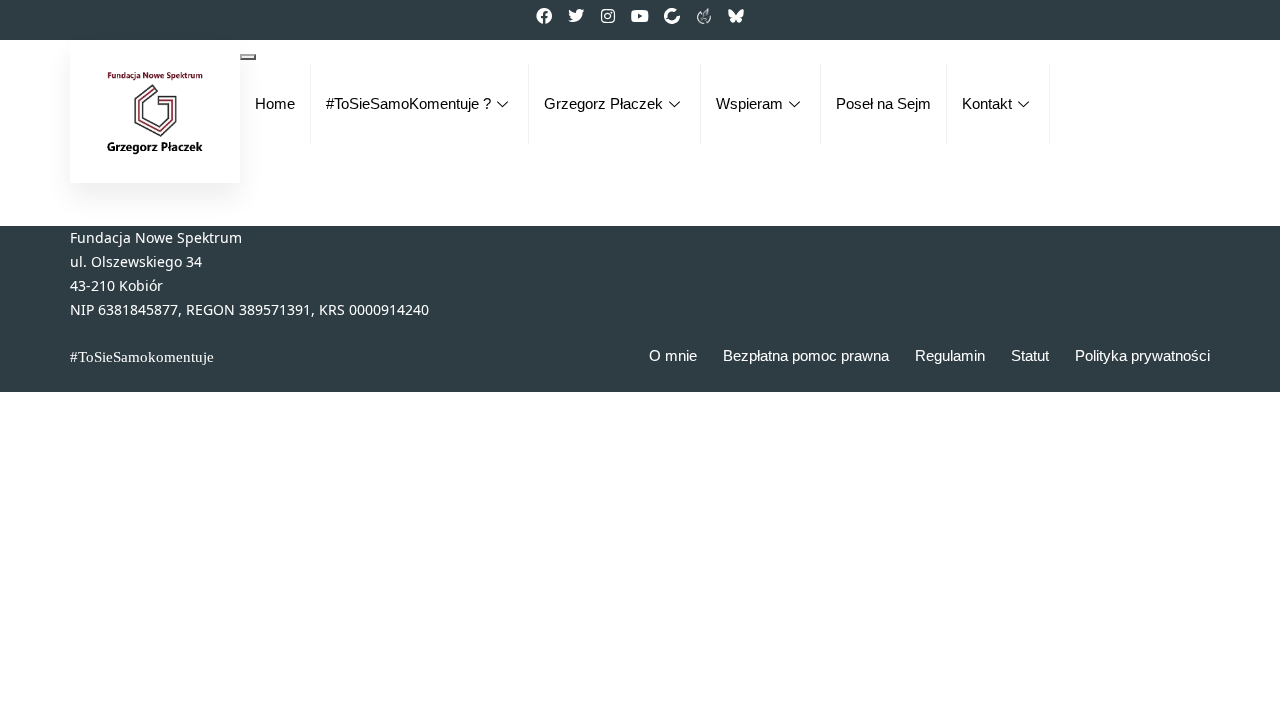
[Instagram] (608, 16)
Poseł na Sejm (883, 103)
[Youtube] (640, 16)
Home (275, 103)
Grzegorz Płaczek (603, 103)
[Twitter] (576, 16)
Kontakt (987, 103)
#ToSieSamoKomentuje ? (408, 103)
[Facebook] (544, 16)
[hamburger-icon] (248, 57)
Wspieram (749, 103)
